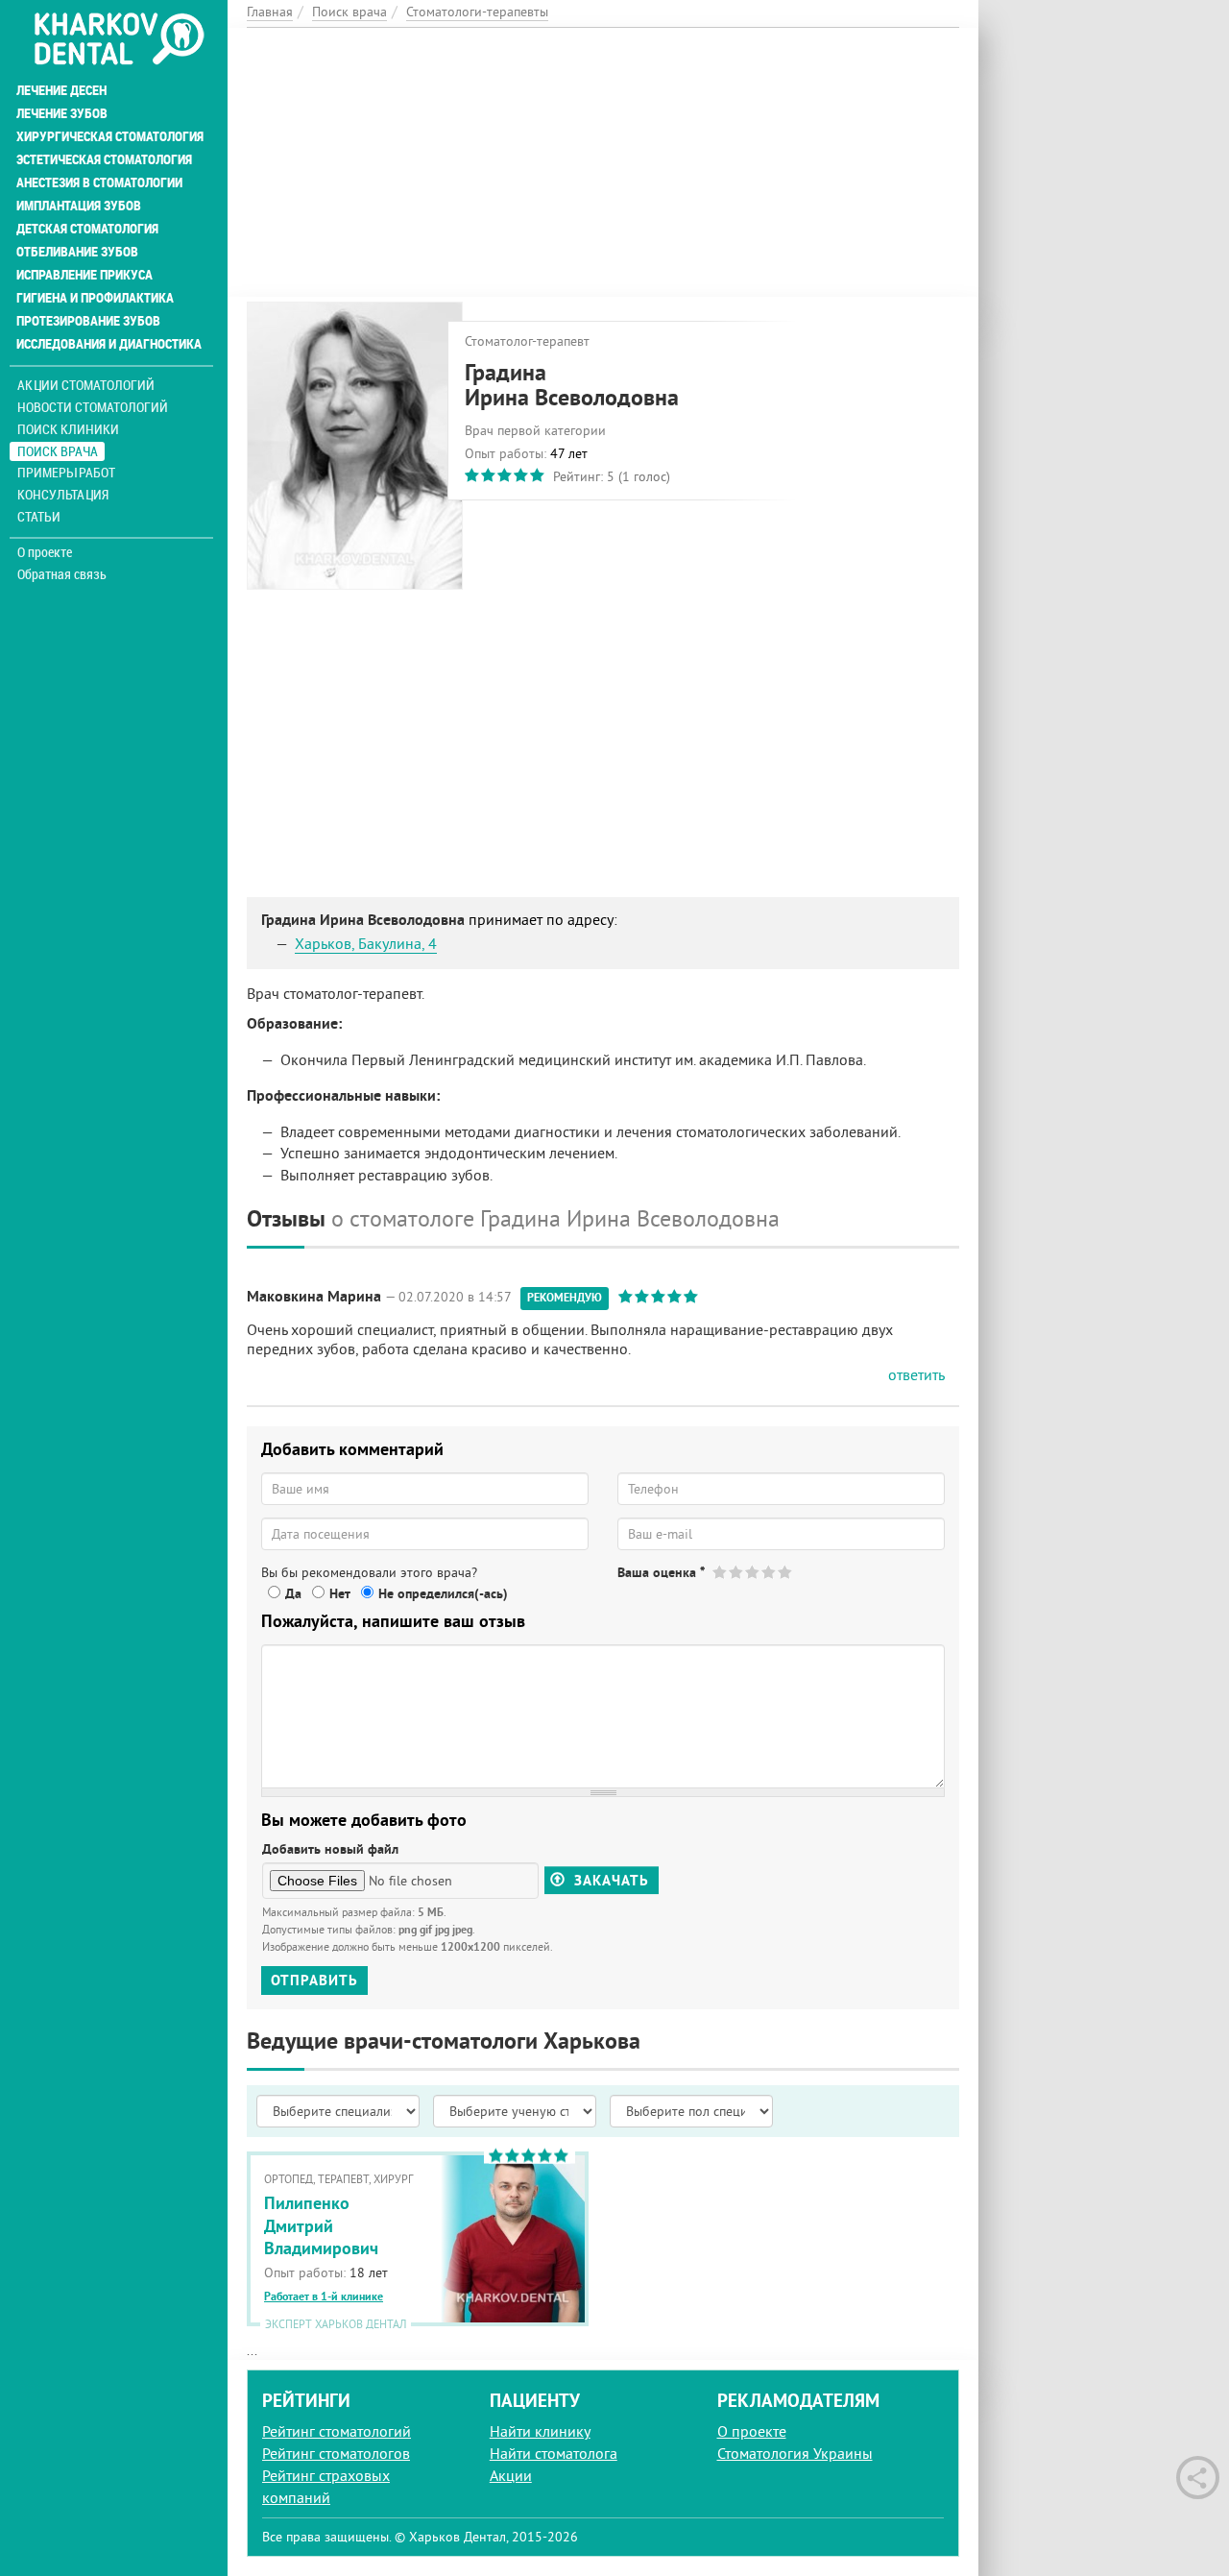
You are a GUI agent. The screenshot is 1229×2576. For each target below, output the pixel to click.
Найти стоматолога (554, 2453)
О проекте (45, 552)
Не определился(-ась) (443, 1593)
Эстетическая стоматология (104, 159)
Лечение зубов (62, 113)
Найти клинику (540, 2431)
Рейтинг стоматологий (337, 2431)
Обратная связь (62, 574)
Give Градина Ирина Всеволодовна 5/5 (786, 1572)
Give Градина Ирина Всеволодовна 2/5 (737, 1572)
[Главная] (119, 40)
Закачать (609, 1880)
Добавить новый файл (330, 1849)
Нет (340, 1593)
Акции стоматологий (86, 385)
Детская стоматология (87, 229)
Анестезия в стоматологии (99, 182)
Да (293, 1593)
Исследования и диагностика (109, 344)
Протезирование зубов (88, 321)
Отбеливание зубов (77, 252)
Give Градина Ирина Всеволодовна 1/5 (721, 1572)
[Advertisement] (603, 162)
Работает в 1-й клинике (324, 2297)
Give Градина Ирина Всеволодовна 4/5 (770, 1572)
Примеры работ (66, 472)
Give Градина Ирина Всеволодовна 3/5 (753, 1572)
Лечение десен (61, 90)
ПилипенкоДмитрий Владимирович (321, 2225)
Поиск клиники (68, 429)
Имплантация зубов (79, 206)
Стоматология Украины (795, 2453)
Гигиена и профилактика (95, 298)
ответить (916, 1374)
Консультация (63, 494)
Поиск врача (58, 451)
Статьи (39, 516)
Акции (511, 2475)
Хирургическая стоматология (110, 136)
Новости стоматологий (93, 407)
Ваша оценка (661, 1572)
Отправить (314, 1980)
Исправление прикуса (84, 275)
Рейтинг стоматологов (336, 2453)
